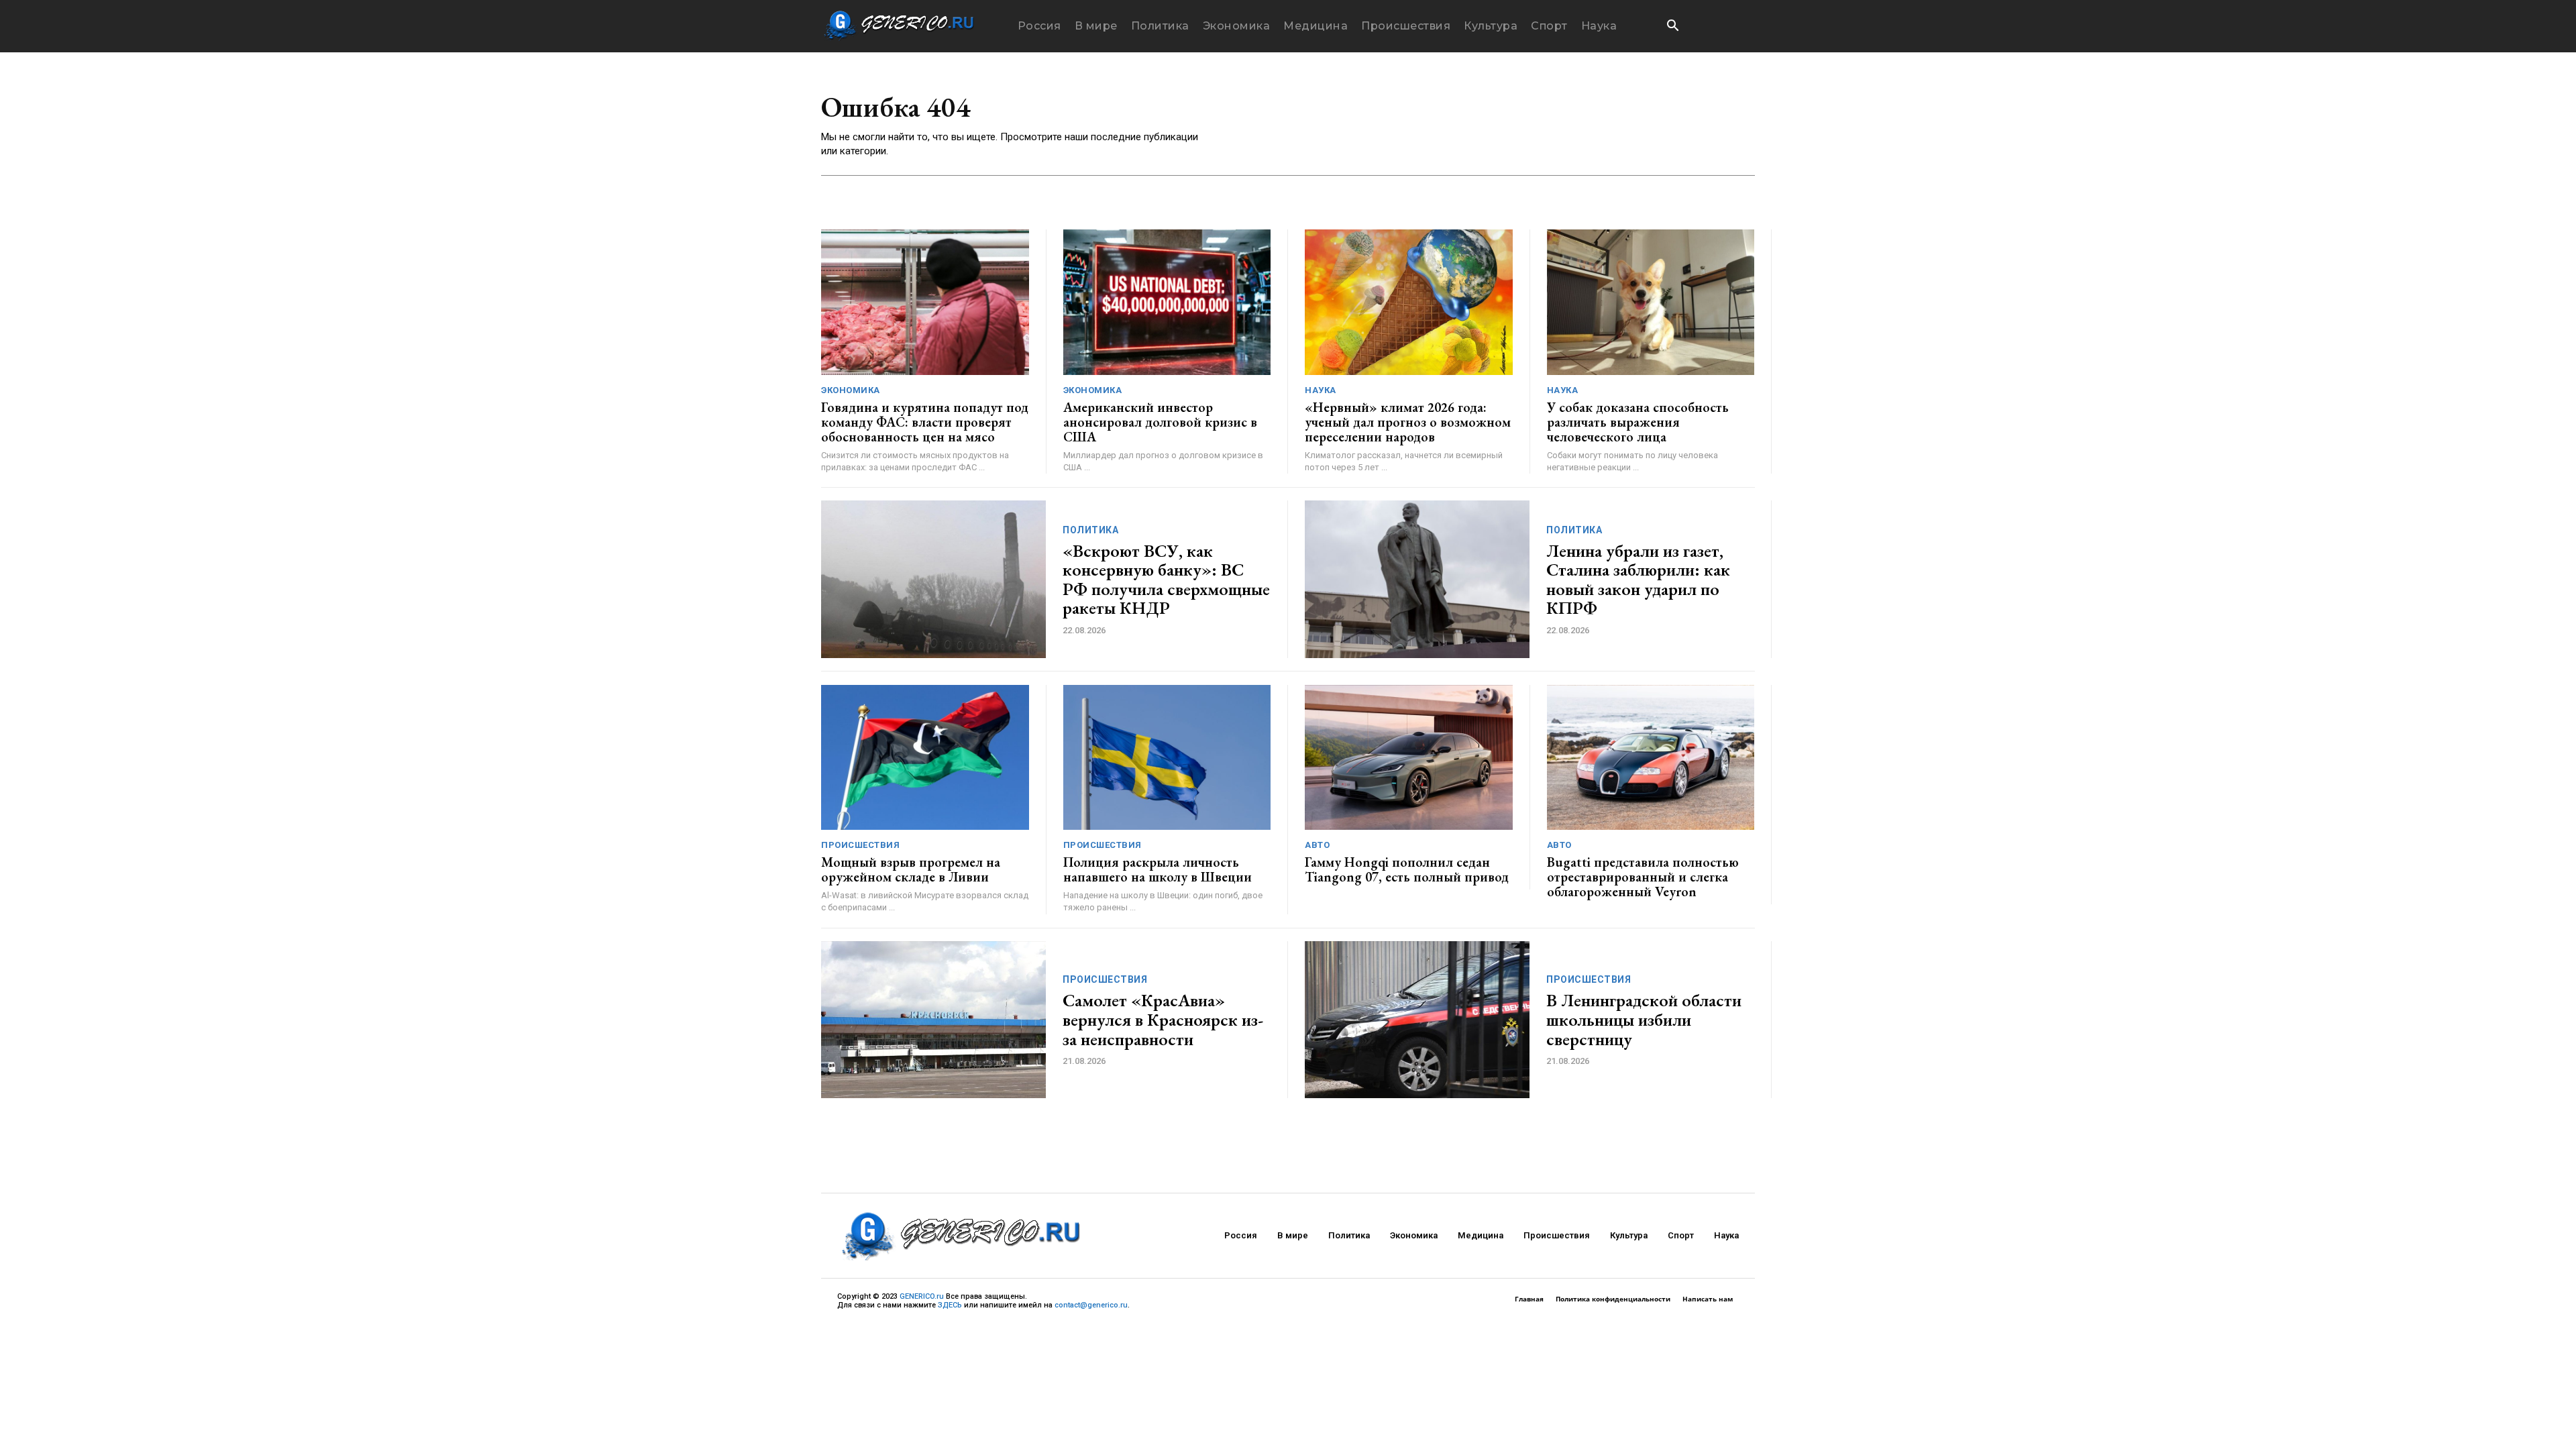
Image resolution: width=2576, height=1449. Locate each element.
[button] (1672, 27)
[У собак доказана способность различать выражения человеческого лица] (1651, 302)
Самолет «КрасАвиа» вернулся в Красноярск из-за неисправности (1163, 1019)
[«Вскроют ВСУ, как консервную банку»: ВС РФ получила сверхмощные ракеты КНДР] (933, 579)
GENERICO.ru (922, 1296)
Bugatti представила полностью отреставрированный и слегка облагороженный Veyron (1643, 877)
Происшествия (860, 845)
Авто (1317, 845)
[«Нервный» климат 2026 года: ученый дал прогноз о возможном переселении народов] (1409, 302)
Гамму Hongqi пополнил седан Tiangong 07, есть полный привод (1407, 869)
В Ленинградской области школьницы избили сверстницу (1644, 1019)
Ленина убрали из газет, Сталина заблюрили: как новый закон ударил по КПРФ (1638, 580)
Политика (1090, 530)
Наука (1321, 390)
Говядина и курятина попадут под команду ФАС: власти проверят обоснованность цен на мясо (925, 422)
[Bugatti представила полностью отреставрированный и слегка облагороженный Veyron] (1651, 758)
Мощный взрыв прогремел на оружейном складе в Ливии (911, 869)
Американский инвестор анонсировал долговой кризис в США (1160, 422)
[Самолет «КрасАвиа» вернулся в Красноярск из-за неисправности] (933, 1020)
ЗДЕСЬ (950, 1305)
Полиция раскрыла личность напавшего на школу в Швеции (1158, 869)
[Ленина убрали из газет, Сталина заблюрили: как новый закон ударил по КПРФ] (1417, 579)
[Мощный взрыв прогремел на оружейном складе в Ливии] (925, 758)
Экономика (851, 390)
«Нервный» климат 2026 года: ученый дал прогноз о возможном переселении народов (1408, 422)
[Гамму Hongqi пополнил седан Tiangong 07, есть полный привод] (1409, 758)
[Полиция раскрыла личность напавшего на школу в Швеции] (1167, 758)
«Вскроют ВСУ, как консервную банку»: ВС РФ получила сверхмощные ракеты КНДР (1166, 580)
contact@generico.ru (1091, 1305)
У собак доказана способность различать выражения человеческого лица (1638, 422)
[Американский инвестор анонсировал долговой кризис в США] (1167, 302)
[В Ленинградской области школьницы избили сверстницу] (1417, 1020)
